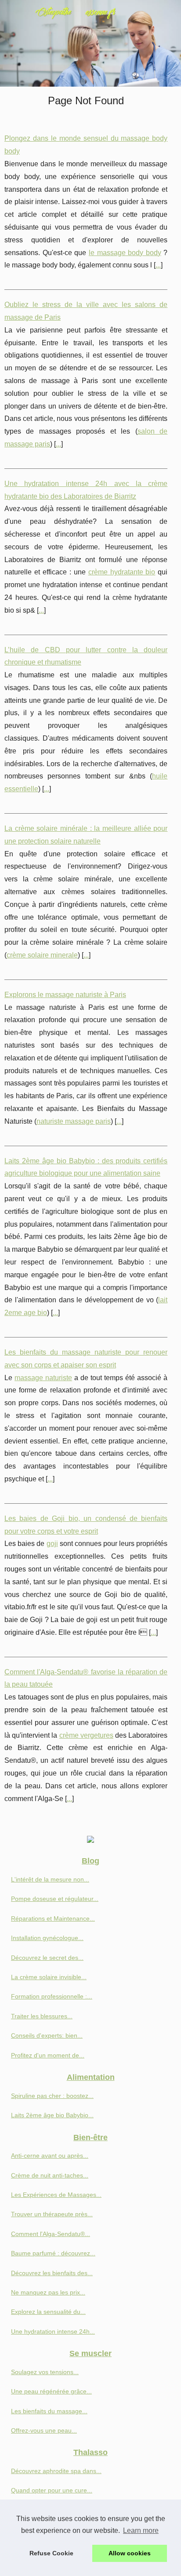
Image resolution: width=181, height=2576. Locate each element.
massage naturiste (43, 1378)
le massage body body (125, 253)
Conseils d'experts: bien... (47, 2035)
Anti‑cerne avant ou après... (50, 2156)
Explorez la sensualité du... (48, 2312)
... (158, 265)
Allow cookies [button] (130, 2553)
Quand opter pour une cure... (52, 2490)
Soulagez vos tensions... (45, 2372)
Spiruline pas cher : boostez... (52, 2096)
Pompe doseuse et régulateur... (55, 1899)
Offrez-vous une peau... (44, 2430)
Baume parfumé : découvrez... (53, 2253)
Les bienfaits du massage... (49, 2411)
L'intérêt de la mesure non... (50, 1879)
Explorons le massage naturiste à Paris (65, 995)
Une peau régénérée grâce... (51, 2391)
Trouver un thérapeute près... (52, 2214)
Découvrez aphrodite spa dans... (56, 2471)
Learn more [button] (141, 2530)
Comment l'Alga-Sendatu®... (51, 2234)
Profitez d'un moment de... (48, 2055)
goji (52, 1544)
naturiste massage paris (74, 1121)
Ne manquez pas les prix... (48, 2292)
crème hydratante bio (122, 572)
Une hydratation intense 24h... (53, 2331)
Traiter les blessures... (42, 2016)
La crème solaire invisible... (49, 1977)
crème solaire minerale (42, 955)
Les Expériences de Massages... (56, 2195)
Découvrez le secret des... (47, 1958)
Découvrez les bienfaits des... (52, 2273)
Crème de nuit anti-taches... (50, 2175)
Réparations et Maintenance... (53, 1918)
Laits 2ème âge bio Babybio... (52, 2115)
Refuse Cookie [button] (51, 2553)
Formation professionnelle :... (52, 1996)
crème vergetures (86, 1735)
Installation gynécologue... (47, 1938)
